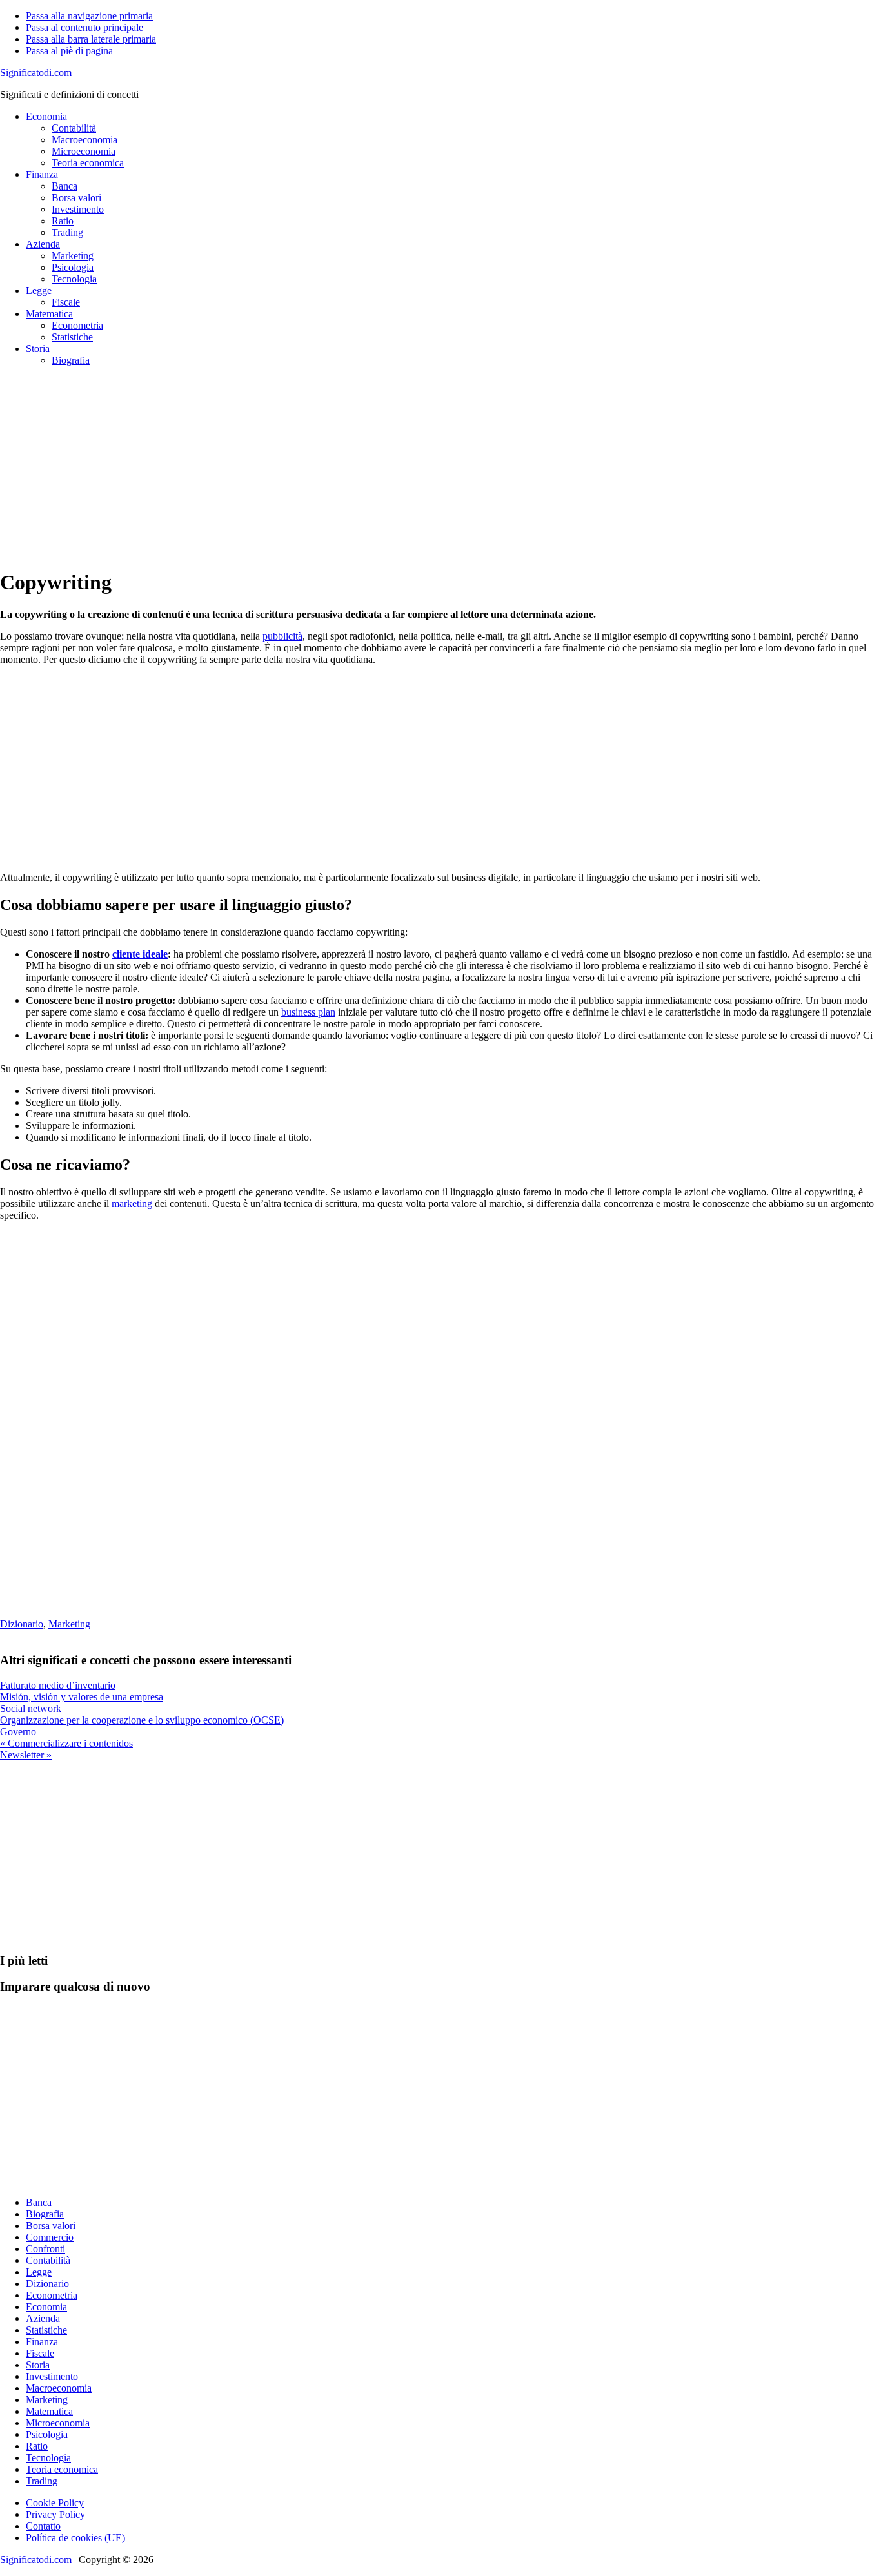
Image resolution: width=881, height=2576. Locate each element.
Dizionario (22, 1624)
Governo (18, 1732)
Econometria (52, 2295)
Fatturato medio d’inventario (58, 1685)
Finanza (42, 2342)
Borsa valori (51, 2226)
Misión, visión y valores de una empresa (82, 1697)
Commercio (50, 2237)
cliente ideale (140, 954)
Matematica (49, 2411)
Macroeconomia (59, 2388)
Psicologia (47, 2434)
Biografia (45, 2214)
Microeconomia (58, 2423)
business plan (308, 1012)
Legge (39, 2272)
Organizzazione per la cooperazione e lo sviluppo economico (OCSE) (142, 1720)
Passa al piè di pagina (69, 51)
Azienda (43, 2318)
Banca (39, 2202)
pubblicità (282, 636)
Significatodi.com (36, 73)
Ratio (37, 2446)
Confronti (45, 2249)
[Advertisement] (387, 467)
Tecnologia (48, 2458)
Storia (38, 2365)
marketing (132, 1204)
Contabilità (48, 2260)
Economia (46, 2307)
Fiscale (40, 2353)
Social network (31, 1708)
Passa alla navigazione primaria (89, 16)
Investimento (52, 2376)
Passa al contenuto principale (84, 27)
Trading (42, 2481)
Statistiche (46, 2330)
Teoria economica (62, 2469)
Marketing (69, 1624)
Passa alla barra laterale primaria (91, 39)
